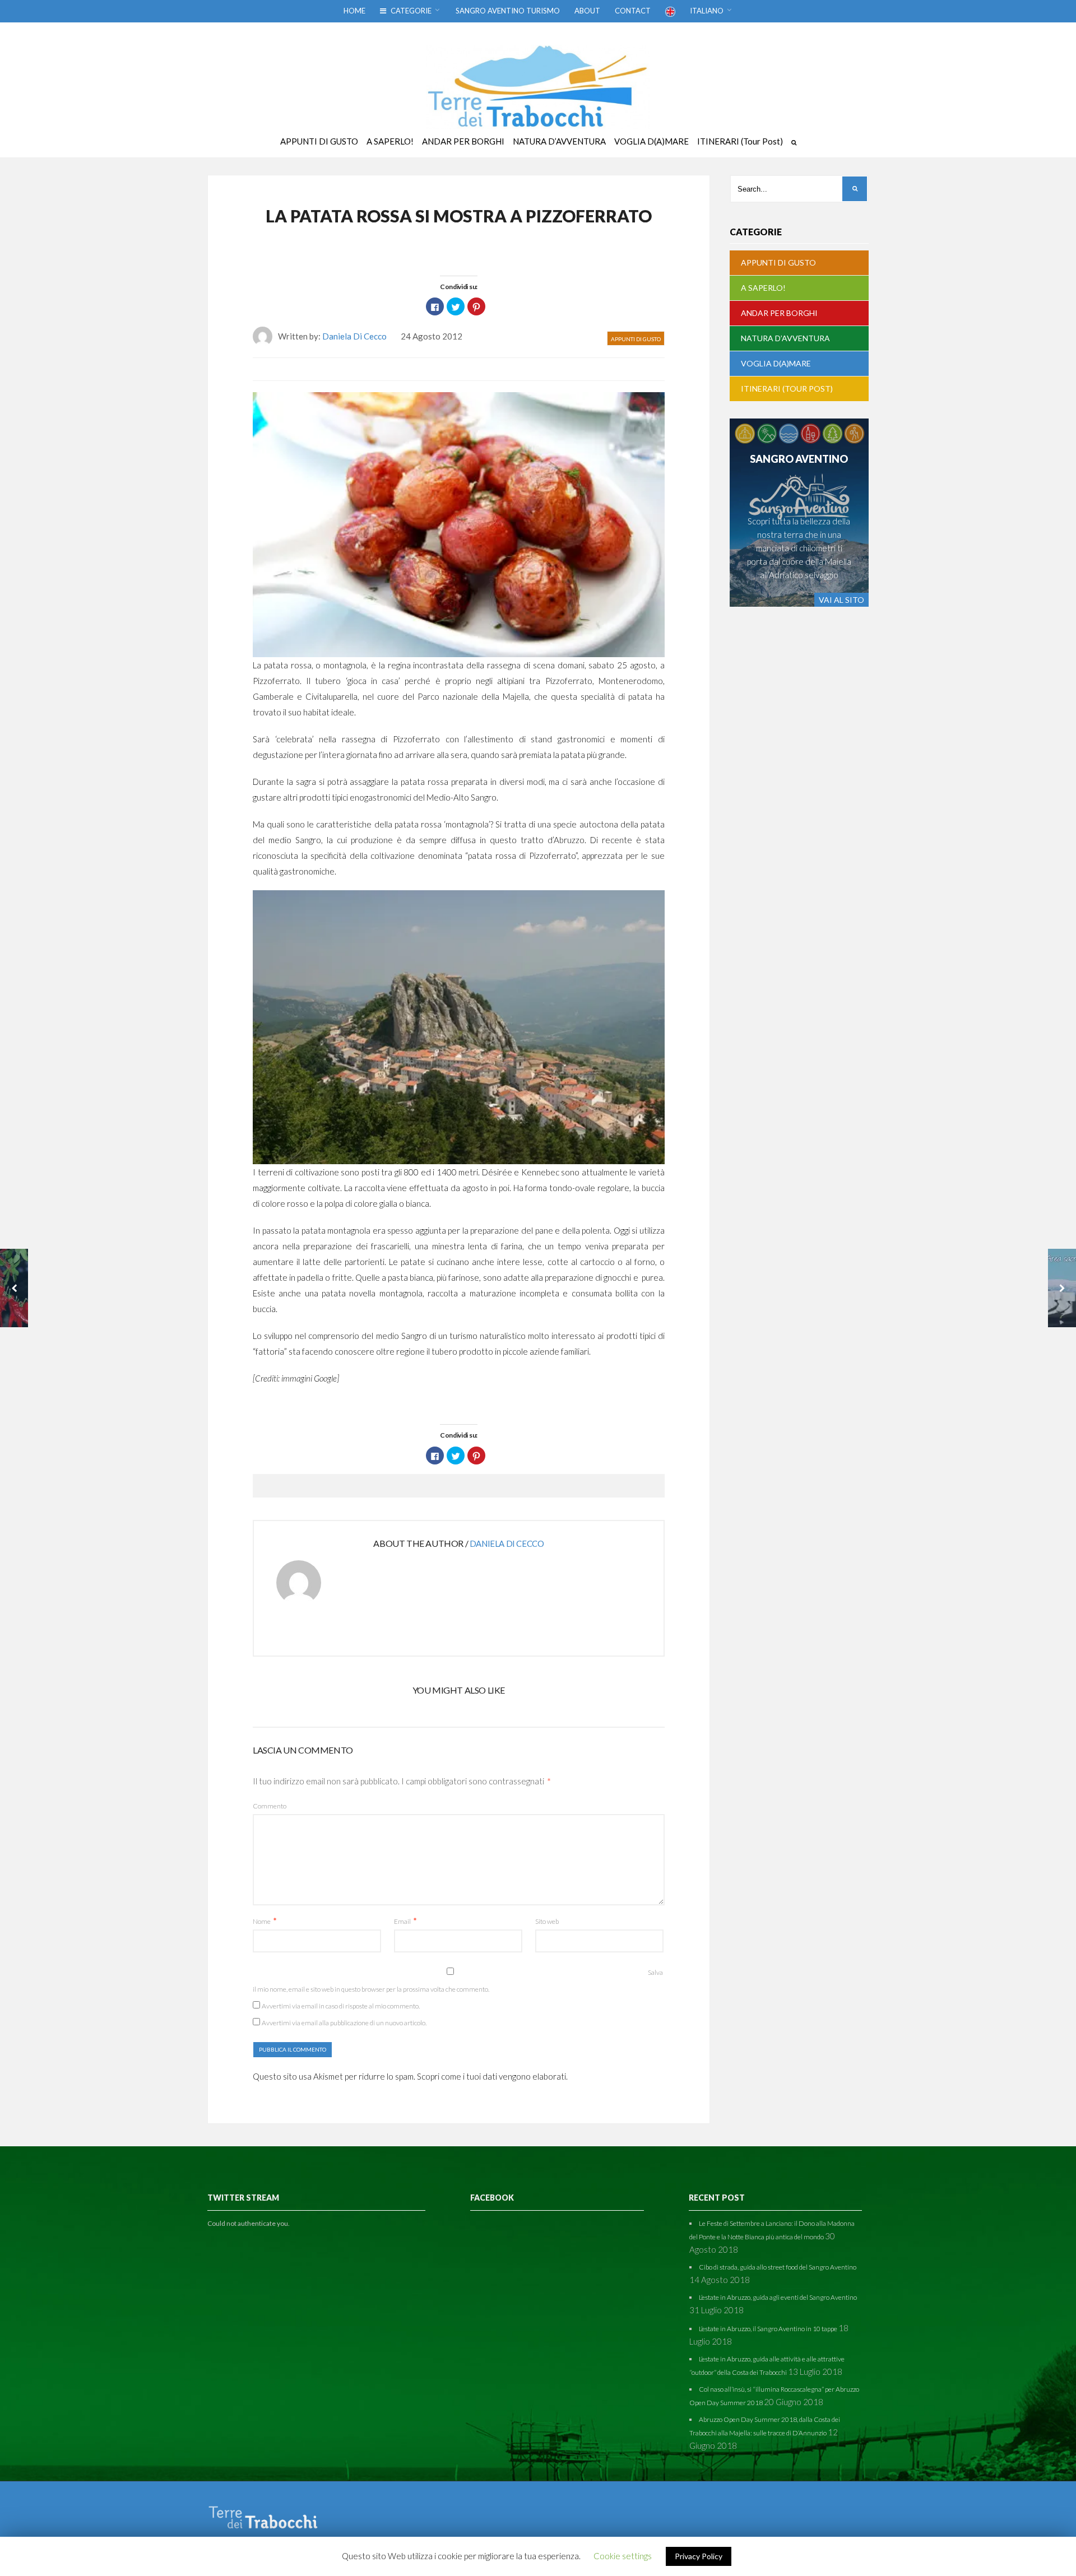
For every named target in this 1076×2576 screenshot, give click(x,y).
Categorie (410, 11)
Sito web (547, 1921)
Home (354, 11)
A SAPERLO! (763, 288)
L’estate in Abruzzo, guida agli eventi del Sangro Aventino (778, 2297)
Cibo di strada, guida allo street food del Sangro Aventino (778, 2267)
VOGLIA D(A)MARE (776, 363)
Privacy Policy (699, 2556)
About (587, 11)
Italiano (707, 11)
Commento (270, 1806)
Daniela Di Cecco (354, 336)
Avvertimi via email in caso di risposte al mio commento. (341, 2006)
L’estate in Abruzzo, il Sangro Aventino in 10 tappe (768, 2329)
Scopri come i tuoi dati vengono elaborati (491, 2076)
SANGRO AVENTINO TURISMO (508, 11)
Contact (633, 11)
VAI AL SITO (841, 600)
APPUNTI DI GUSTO (636, 339)
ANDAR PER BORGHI (779, 313)
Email (405, 1921)
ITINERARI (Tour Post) (787, 389)
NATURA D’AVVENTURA (785, 338)
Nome (265, 1921)
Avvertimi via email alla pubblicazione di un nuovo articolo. (344, 2023)
